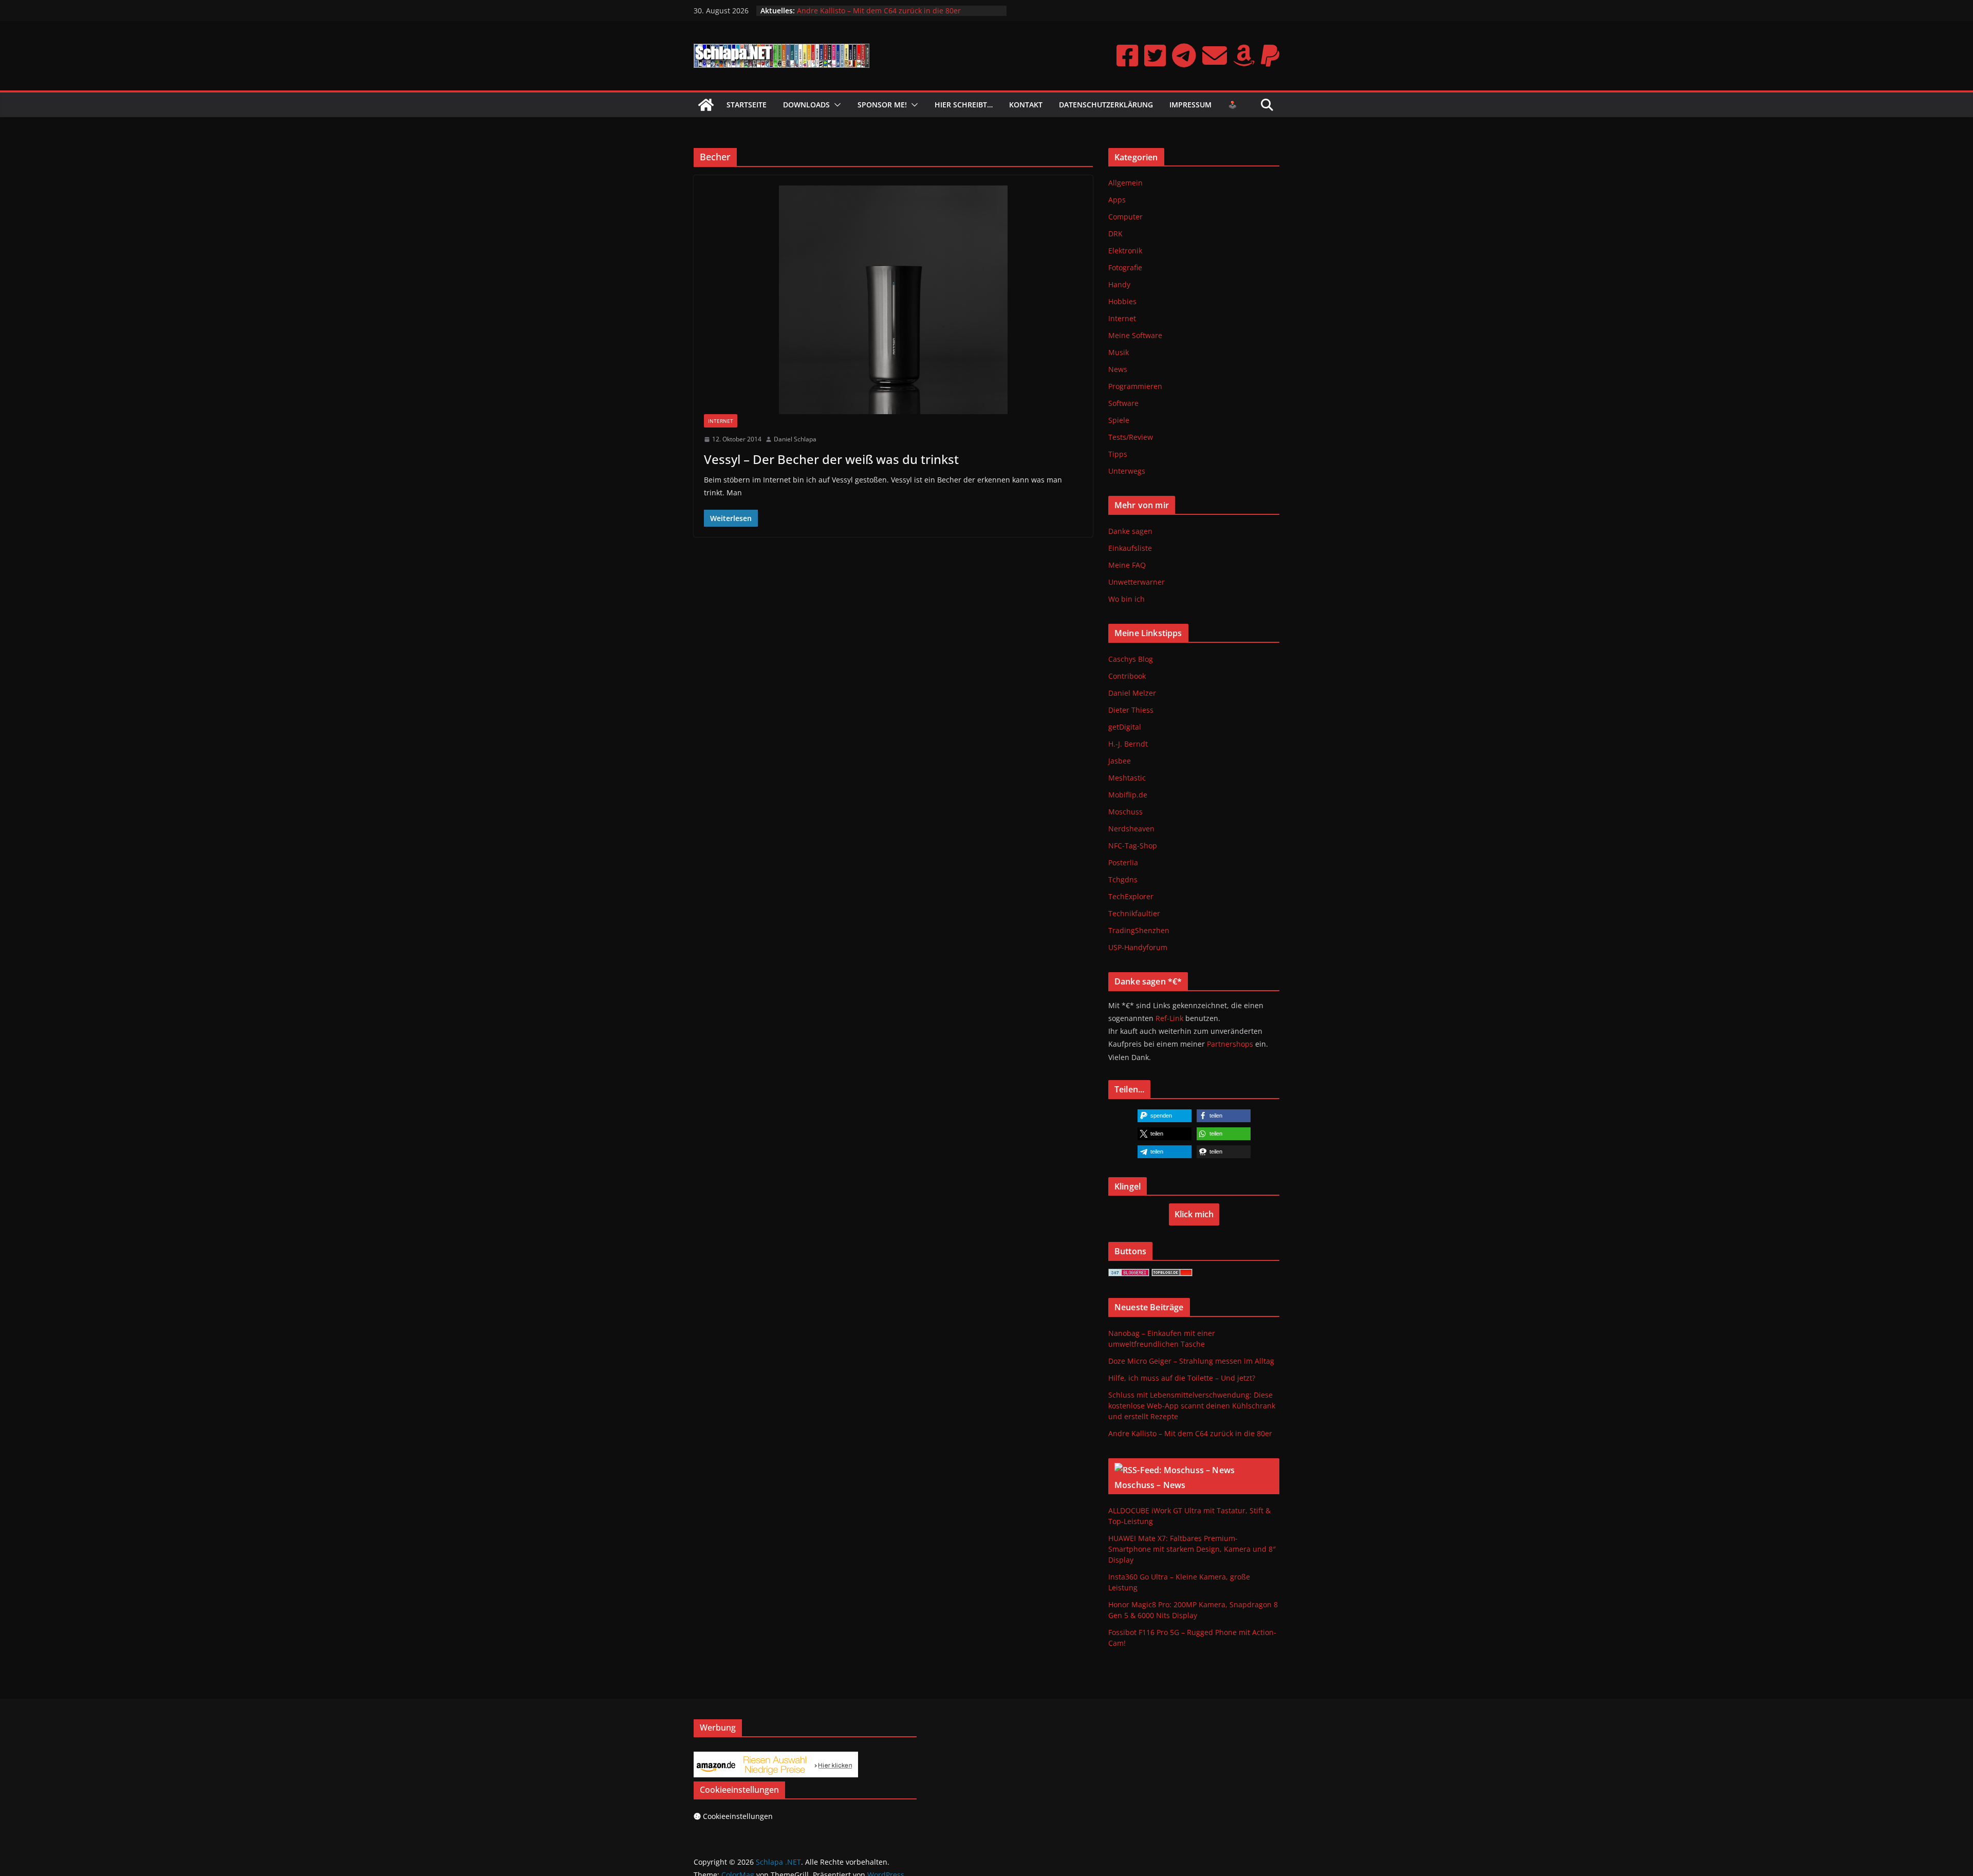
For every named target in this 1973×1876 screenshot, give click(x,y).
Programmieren (1135, 386)
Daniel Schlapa (795, 439)
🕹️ (1232, 105)
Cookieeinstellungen (738, 1816)
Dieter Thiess (1131, 710)
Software (1123, 403)
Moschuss (1125, 812)
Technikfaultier (1134, 913)
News (1118, 369)
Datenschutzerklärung (1106, 105)
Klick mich (1194, 1214)
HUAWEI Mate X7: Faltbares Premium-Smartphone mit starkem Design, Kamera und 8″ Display (1192, 1549)
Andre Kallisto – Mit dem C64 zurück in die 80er (1190, 1433)
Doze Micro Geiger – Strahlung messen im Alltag (1191, 1361)
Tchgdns (1123, 879)
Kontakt (1026, 105)
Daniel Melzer (1132, 693)
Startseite (747, 105)
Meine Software (1135, 335)
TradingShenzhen (1139, 930)
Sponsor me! (882, 105)
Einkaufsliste (1130, 548)
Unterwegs (1127, 471)
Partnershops (1230, 1044)
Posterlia (1123, 862)
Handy (1119, 284)
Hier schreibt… (964, 105)
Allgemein (1125, 183)
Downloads (806, 105)
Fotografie (1125, 267)
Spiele (1119, 420)
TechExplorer (1131, 896)
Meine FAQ (1127, 565)
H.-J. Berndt (1128, 744)
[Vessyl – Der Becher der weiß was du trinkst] (893, 300)
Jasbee (1120, 761)
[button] (835, 105)
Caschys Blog (1131, 659)
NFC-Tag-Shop (1133, 846)
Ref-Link (1169, 1018)
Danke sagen (1130, 531)
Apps (1117, 200)
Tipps (1118, 454)
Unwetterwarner (1137, 582)
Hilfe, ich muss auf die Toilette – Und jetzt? (1182, 1378)
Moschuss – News (1150, 1485)
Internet (721, 421)
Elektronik (1125, 250)
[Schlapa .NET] (706, 105)
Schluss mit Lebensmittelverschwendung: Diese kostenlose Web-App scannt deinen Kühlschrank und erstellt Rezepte (898, 16)
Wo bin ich (1127, 599)
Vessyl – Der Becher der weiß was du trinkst (831, 459)
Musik (1119, 352)
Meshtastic (1127, 778)
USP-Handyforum (1138, 947)
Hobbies (1122, 301)
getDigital (1125, 727)
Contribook (1127, 676)
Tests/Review (1131, 437)
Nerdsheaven (1131, 829)
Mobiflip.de (1128, 795)
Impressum (1190, 105)
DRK (1115, 234)
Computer (1125, 217)
